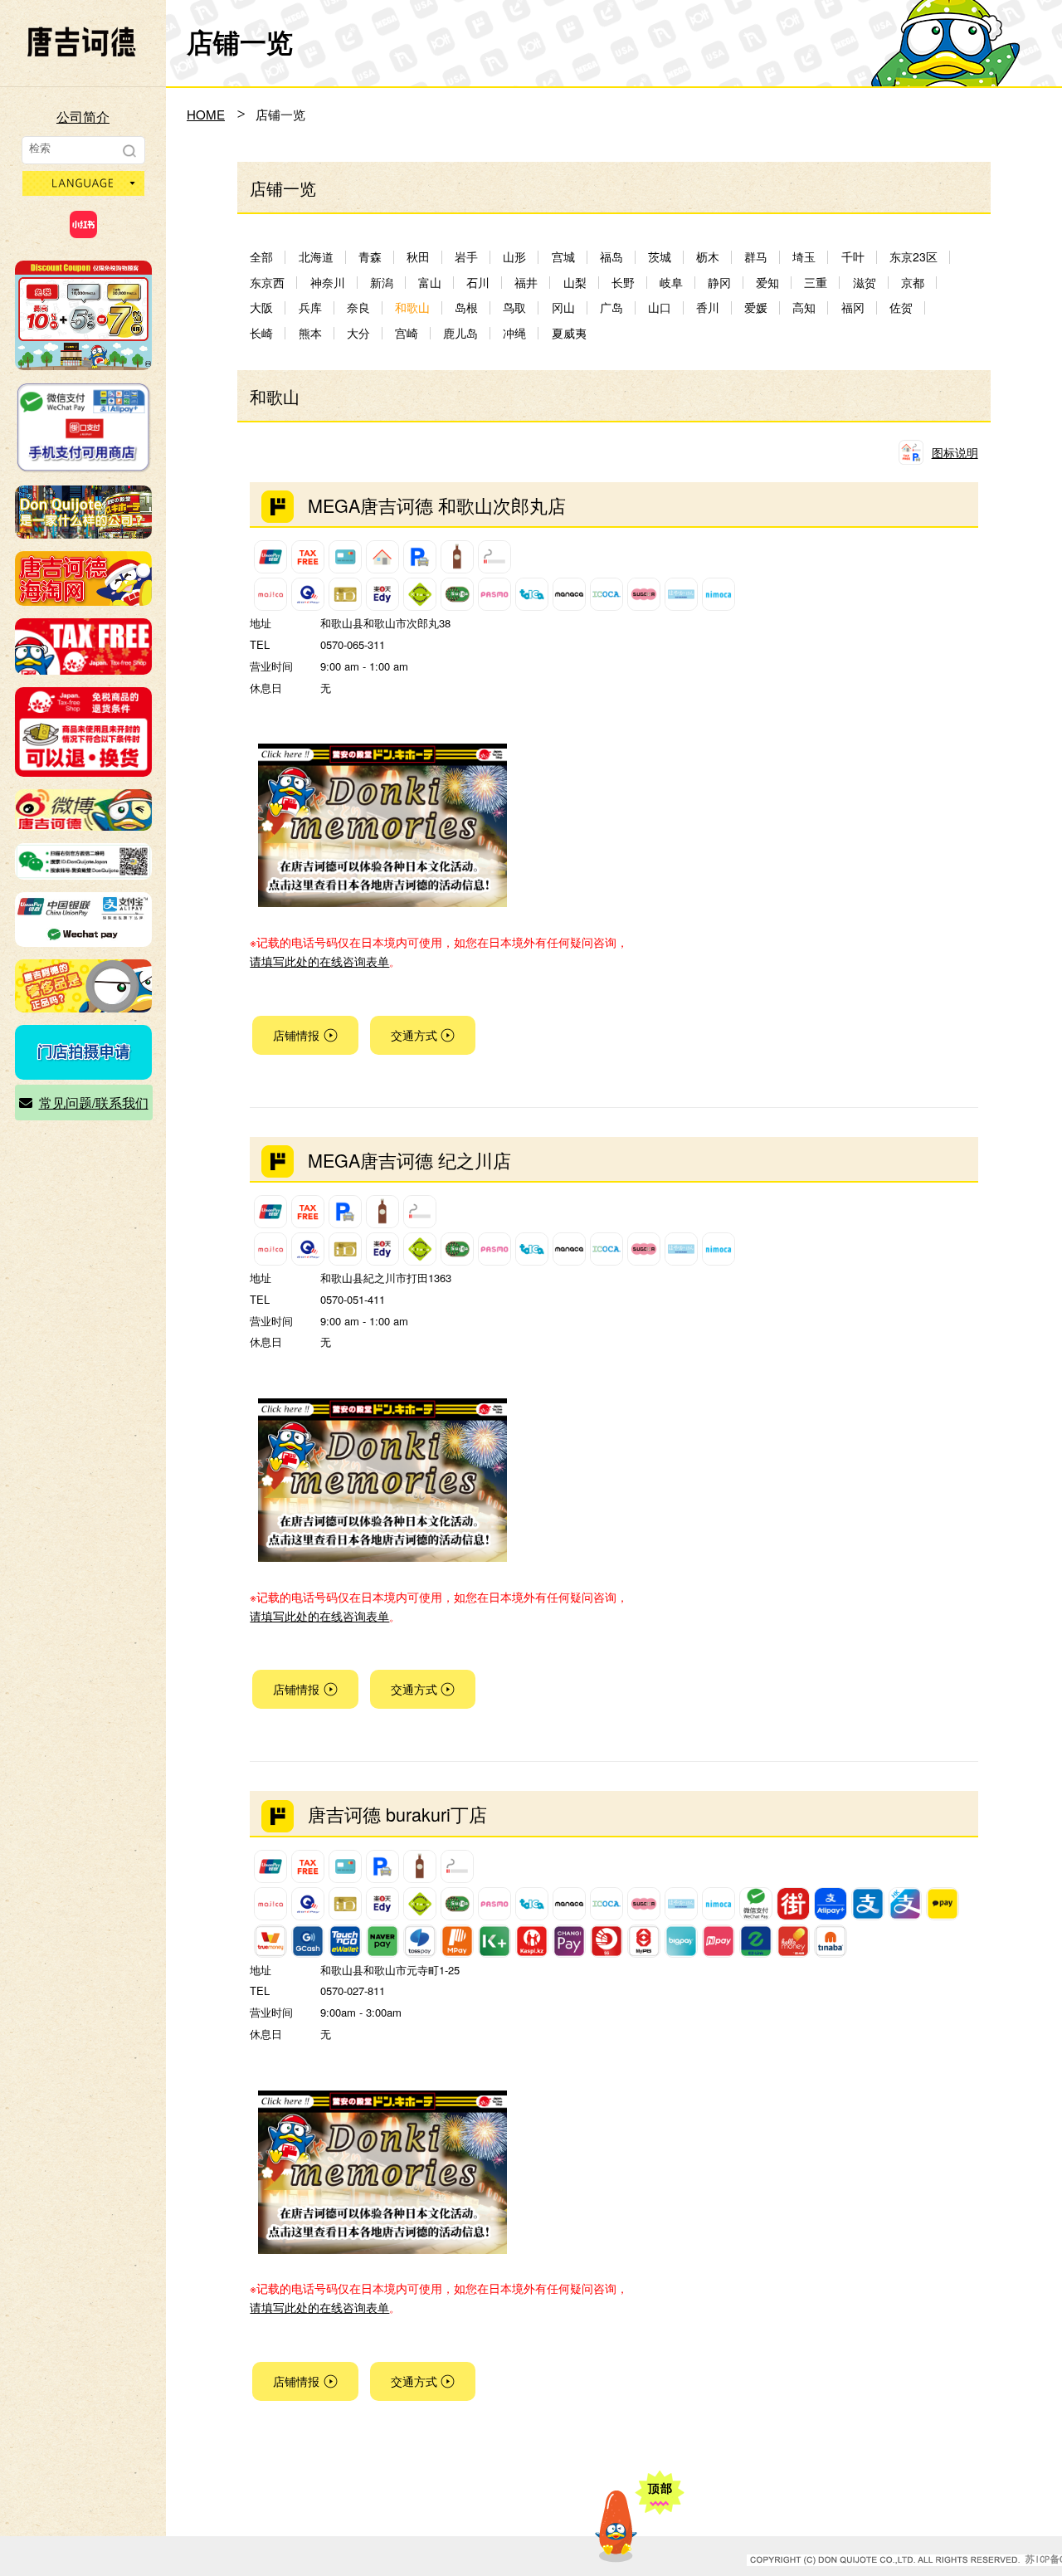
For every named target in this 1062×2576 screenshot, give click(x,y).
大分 (358, 333)
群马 (756, 257)
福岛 (611, 257)
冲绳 (514, 333)
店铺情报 (296, 1035)
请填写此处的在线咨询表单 (319, 961)
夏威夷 (569, 333)
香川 (708, 307)
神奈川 (328, 283)
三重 (816, 283)
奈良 (358, 307)
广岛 (611, 307)
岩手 (466, 257)
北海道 (316, 257)
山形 (514, 257)
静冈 (719, 283)
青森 (370, 257)
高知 (804, 307)
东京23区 (913, 257)
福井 (526, 283)
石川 (478, 283)
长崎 (261, 333)
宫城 (563, 257)
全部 (261, 257)
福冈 (853, 307)
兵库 (310, 307)
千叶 (853, 257)
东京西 (267, 283)
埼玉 (804, 257)
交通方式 (414, 1035)
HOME (206, 114)
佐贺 (901, 307)
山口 (660, 307)
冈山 (563, 307)
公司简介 (83, 117)
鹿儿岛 (460, 333)
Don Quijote (81, 41)
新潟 (382, 283)
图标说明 (955, 452)
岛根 (466, 307)
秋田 (418, 257)
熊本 (310, 333)
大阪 (261, 307)
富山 (430, 283)
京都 (913, 283)
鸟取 (514, 307)
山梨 (575, 283)
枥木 (708, 257)
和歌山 (412, 307)
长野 (623, 283)
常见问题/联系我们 (94, 1103)
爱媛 (756, 307)
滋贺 (865, 283)
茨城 (660, 257)
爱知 (767, 283)
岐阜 (671, 283)
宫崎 (407, 333)
